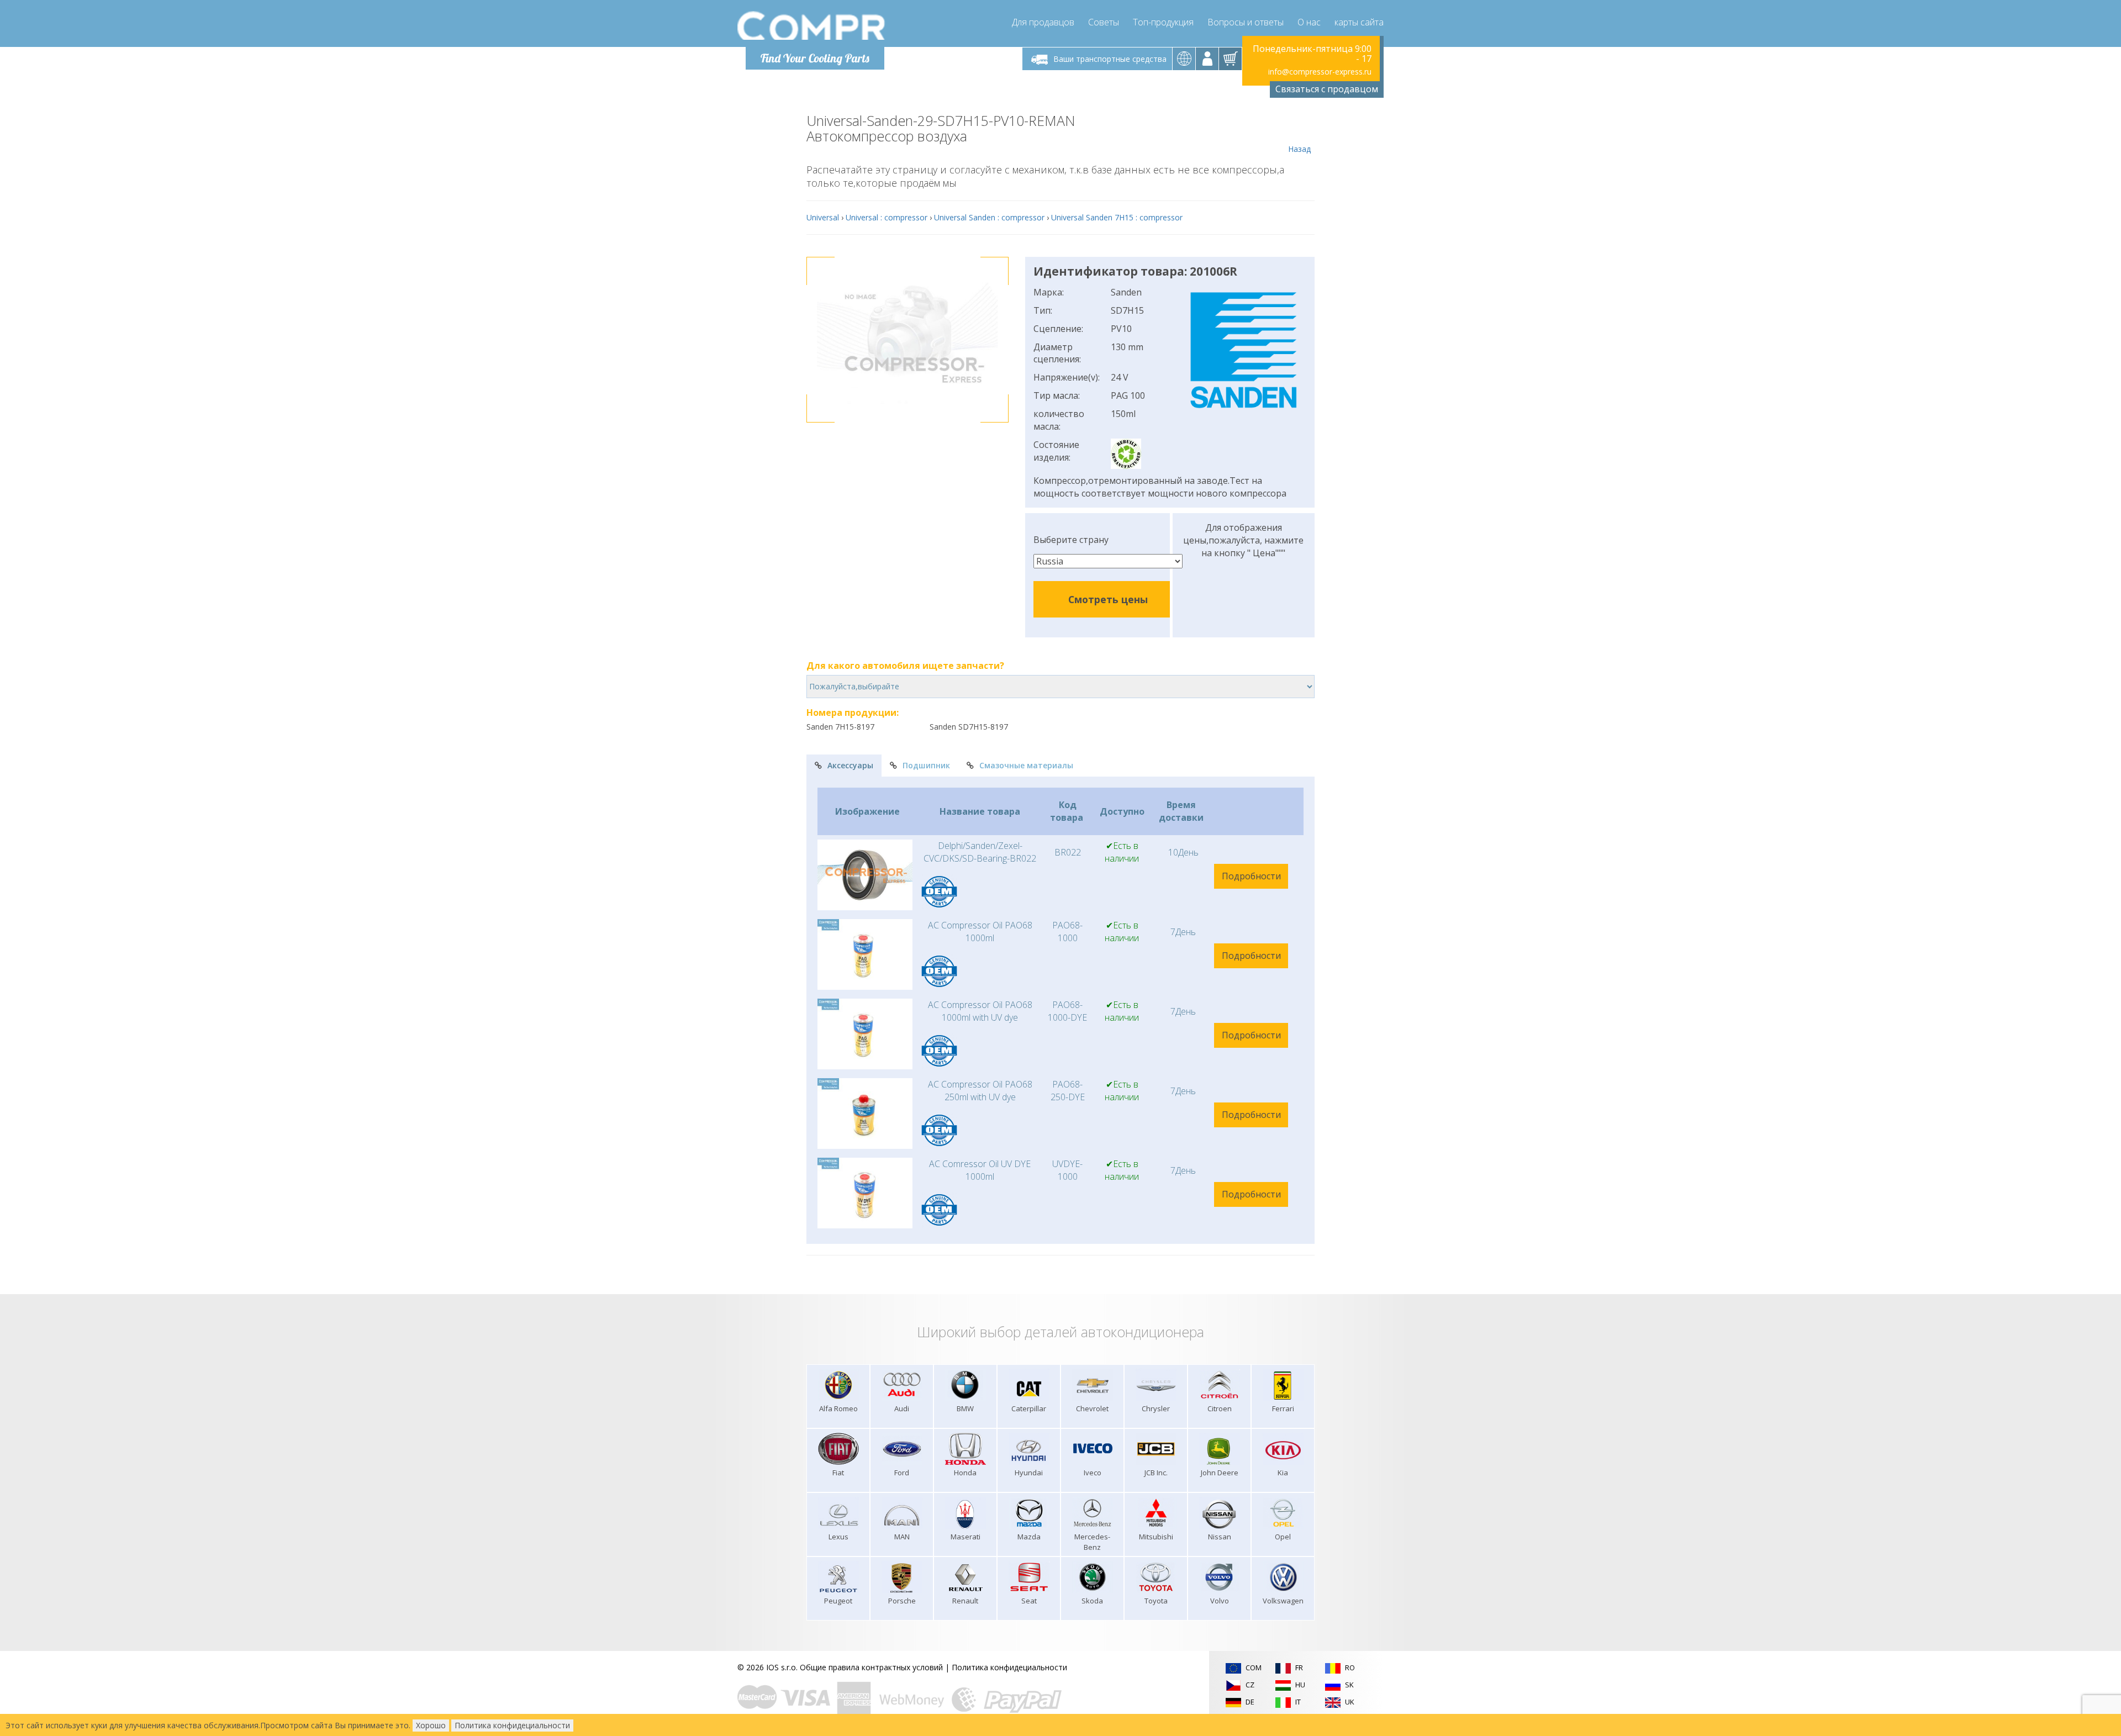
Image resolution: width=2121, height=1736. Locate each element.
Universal (823, 217)
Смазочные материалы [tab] (1026, 765)
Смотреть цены (1108, 599)
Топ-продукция (1163, 22)
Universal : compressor (887, 217)
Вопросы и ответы (1246, 22)
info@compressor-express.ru (1320, 72)
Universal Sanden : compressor (989, 217)
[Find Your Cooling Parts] (812, 25)
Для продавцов (1043, 22)
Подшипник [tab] (926, 765)
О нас (1309, 22)
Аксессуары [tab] (850, 765)
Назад (1299, 149)
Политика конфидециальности (1009, 1667)
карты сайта (1359, 22)
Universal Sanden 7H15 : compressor (1117, 217)
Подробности (1251, 876)
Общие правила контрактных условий (871, 1667)
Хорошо (431, 1725)
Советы (1104, 22)
